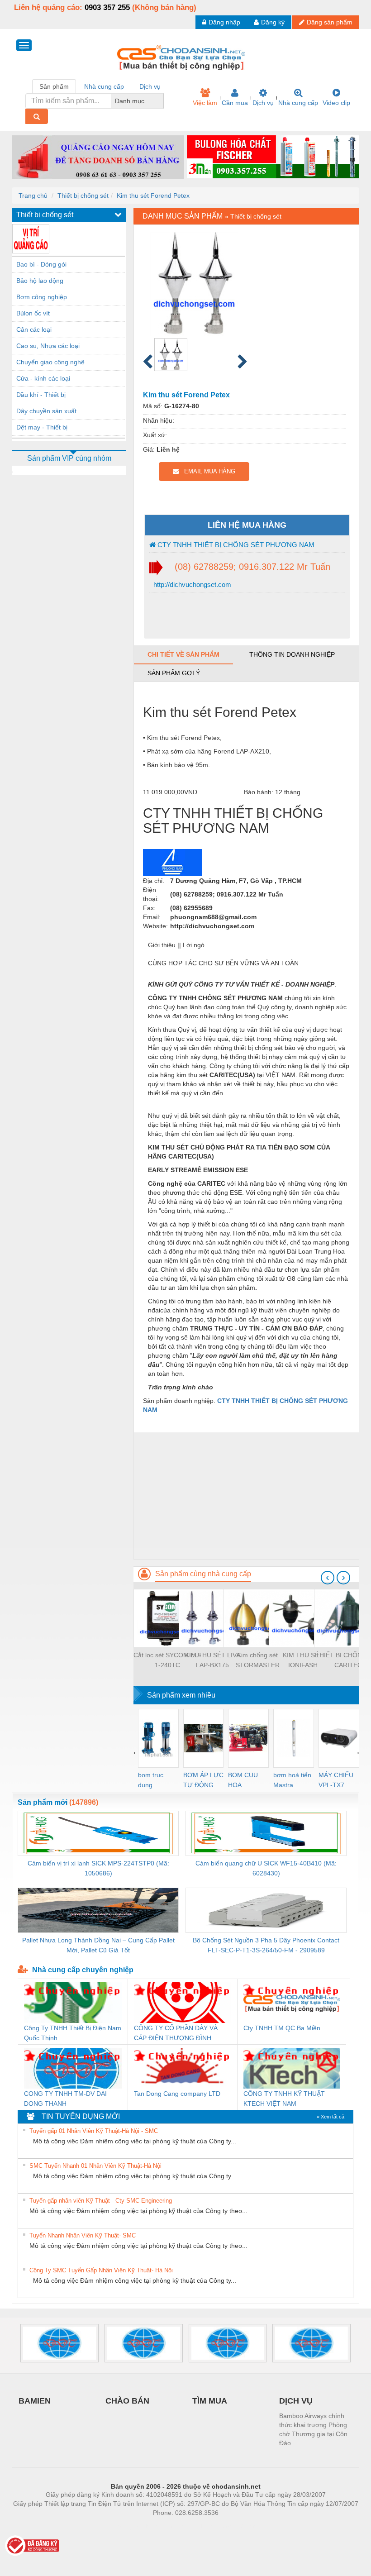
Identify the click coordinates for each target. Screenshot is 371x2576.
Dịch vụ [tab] (150, 86)
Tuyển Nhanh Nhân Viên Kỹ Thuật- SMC (83, 2235)
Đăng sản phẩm (330, 22)
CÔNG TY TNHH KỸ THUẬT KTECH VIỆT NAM (284, 2099)
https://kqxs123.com (230, 2526)
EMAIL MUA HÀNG (207, 471)
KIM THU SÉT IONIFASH (303, 1660)
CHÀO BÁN (127, 2401)
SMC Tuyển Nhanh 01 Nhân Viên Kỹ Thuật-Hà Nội (95, 2166)
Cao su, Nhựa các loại (48, 346)
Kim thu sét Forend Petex (153, 196)
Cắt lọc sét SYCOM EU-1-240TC (167, 1660)
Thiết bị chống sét (83, 196)
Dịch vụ (263, 103)
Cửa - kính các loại (43, 378)
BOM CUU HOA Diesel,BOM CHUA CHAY (246, 1781)
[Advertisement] (246, 1496)
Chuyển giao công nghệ (50, 362)
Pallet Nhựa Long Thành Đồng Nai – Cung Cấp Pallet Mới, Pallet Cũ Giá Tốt (98, 1945)
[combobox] (161, 101)
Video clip (336, 103)
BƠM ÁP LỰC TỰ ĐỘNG (203, 1780)
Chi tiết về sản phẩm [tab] (183, 654)
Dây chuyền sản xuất (46, 411)
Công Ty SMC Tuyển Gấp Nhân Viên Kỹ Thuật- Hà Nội (101, 2270)
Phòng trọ (127, 2526)
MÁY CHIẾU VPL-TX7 (336, 1780)
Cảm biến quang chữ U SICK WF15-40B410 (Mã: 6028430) (266, 1868)
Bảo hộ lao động (40, 281)
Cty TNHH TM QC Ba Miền (282, 2028)
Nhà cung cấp (298, 103)
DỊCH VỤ (296, 2401)
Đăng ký (273, 22)
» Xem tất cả (331, 2117)
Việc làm (205, 103)
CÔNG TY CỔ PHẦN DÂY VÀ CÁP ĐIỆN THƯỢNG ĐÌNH (176, 2033)
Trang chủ (33, 196)
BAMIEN (35, 2401)
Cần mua (235, 103)
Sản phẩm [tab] (54, 86)
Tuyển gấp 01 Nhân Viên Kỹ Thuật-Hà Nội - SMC (94, 2131)
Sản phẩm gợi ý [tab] (174, 673)
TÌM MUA (210, 2401)
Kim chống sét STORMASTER (258, 1660)
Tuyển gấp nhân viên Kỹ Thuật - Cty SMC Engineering (101, 2201)
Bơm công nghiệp (42, 297)
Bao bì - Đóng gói (41, 264)
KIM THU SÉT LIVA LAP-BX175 (213, 1660)
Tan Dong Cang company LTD (177, 2094)
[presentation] (328, 1578)
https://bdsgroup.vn (174, 2526)
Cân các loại (34, 329)
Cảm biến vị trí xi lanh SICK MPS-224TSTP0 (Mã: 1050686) (98, 1868)
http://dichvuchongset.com (191, 584)
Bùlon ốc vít (33, 313)
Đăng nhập (224, 22)
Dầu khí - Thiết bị (41, 395)
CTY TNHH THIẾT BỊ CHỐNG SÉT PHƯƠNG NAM (235, 545)
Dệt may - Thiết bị (42, 427)
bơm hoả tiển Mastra (292, 1780)
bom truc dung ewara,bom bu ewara (154, 1781)
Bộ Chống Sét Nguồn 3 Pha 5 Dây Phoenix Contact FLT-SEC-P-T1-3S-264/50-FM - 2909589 (266, 1945)
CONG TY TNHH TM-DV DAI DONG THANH (65, 2099)
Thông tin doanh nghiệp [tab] (292, 654)
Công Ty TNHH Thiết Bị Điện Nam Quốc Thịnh (73, 2033)
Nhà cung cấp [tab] (104, 86)
